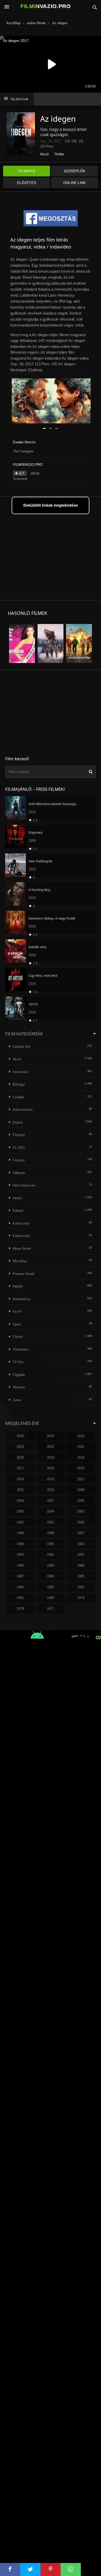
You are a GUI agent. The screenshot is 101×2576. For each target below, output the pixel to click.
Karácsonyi (21, 1223)
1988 (81, 1566)
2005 (20, 1511)
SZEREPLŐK (74, 171)
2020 (20, 1458)
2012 (81, 1479)
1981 (20, 1598)
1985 (81, 1576)
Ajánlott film (22, 1047)
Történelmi (21, 1350)
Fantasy (19, 1160)
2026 (20, 1436)
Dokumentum (23, 1110)
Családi (18, 1097)
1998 (51, 1533)
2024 (81, 1436)
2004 (51, 1511)
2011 (20, 1490)
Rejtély (18, 1286)
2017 (20, 1468)
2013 (51, 1479)
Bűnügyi (19, 1084)
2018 (81, 1458)
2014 (20, 1479)
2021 (81, 1447)
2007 (51, 1501)
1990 (20, 1566)
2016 (51, 1468)
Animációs (21, 1072)
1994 (81, 1544)
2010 (51, 1490)
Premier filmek (24, 1274)
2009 (81, 1490)
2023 (20, 1447)
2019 (51, 1458)
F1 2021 (19, 1148)
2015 (81, 1468)
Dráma (18, 1122)
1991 (81, 1555)
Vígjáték (19, 1375)
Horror (17, 1198)
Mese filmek (22, 1249)
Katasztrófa (21, 1236)
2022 (51, 1447)
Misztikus (20, 1261)
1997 (81, 1533)
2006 (81, 1501)
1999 (20, 1533)
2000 (81, 1522)
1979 (81, 1598)
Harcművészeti (24, 1185)
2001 (51, 1522)
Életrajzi (19, 1135)
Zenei (17, 1400)
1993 (20, 1555)
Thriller (59, 154)
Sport (17, 1324)
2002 (20, 1522)
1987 (20, 1576)
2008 (20, 1501)
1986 (51, 1576)
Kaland (18, 1211)
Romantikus (22, 1299)
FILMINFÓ (27, 171)
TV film (18, 1362)
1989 (51, 1566)
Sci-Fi (17, 1312)
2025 (51, 1436)
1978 (20, 1609)
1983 (51, 1587)
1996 (20, 1544)
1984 (20, 1587)
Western (19, 1387)
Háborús (19, 1173)
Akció (44, 154)
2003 (81, 1511)
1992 (51, 1555)
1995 (51, 1544)
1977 (51, 1609)
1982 (81, 1587)
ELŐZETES (27, 183)
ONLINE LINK (74, 183)
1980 (51, 1598)
